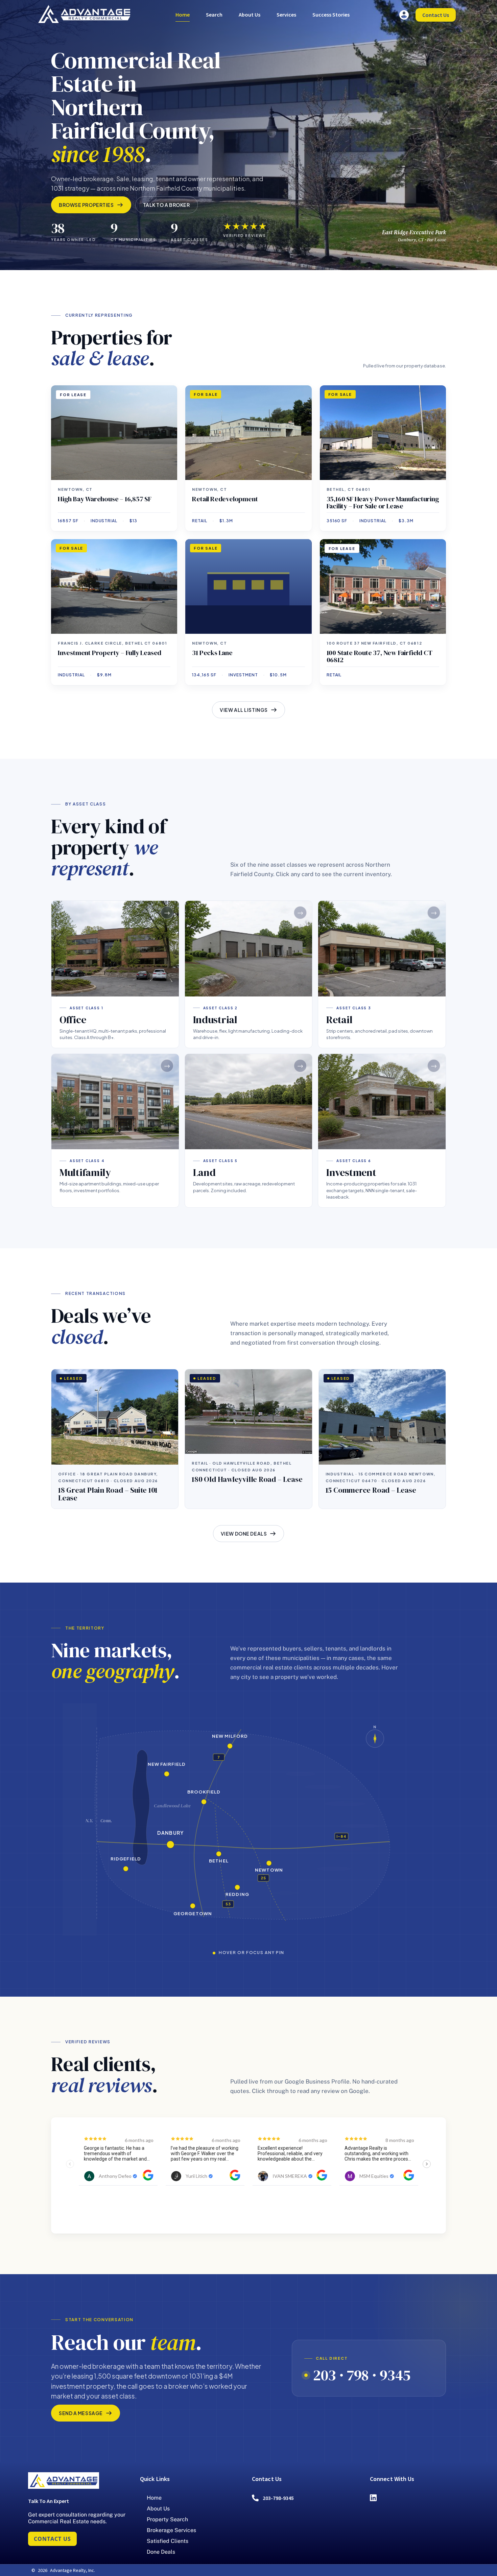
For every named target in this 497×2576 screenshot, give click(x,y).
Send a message (81, 2413)
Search (214, 15)
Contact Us (436, 15)
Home (183, 15)
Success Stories (331, 15)
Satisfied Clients (168, 2541)
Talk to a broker (167, 205)
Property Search (167, 2519)
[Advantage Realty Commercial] (84, 14)
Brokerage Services (171, 2530)
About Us (250, 15)
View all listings (244, 710)
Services (286, 15)
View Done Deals (244, 1534)
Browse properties (86, 205)
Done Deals (161, 2552)
